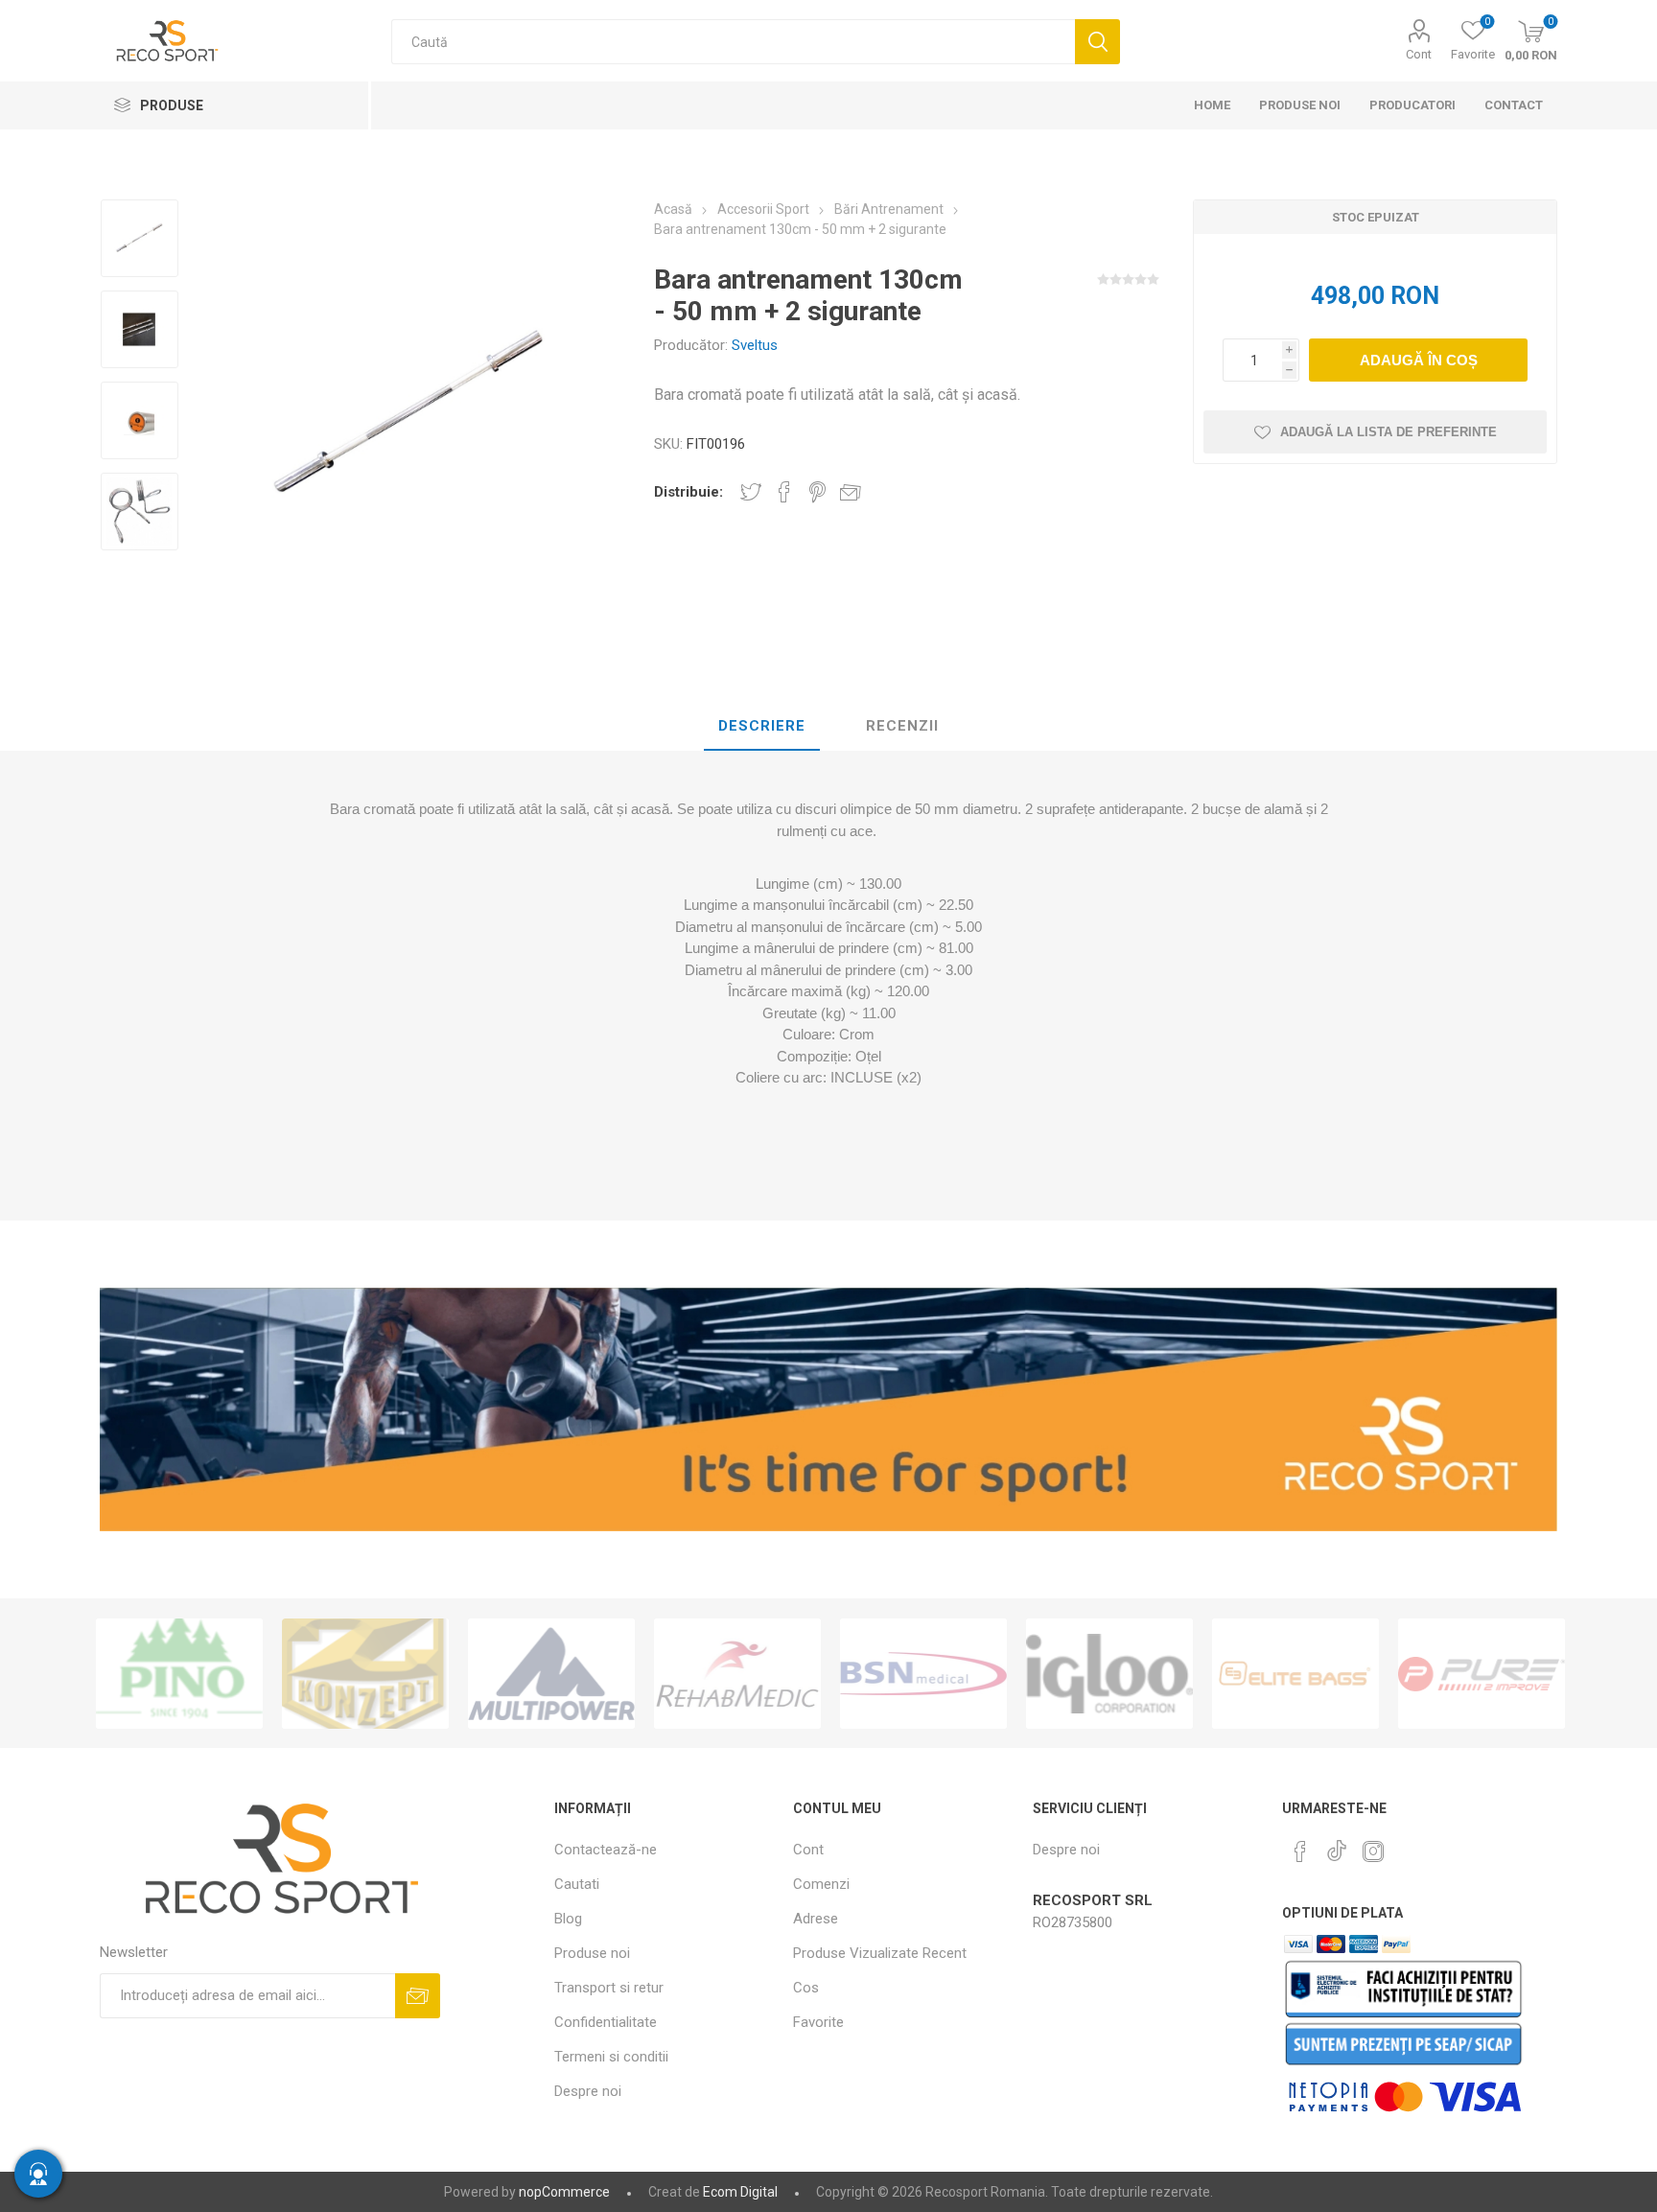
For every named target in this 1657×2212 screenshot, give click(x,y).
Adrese (816, 1919)
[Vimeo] (1337, 1846)
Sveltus (755, 345)
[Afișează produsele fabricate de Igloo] (923, 1674)
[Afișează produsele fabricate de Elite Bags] (1109, 1674)
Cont (1419, 54)
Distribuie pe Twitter (751, 492)
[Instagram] (1373, 1851)
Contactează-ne (606, 1850)
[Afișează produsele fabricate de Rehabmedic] (551, 1674)
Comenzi (821, 1884)
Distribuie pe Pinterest (817, 492)
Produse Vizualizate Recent (880, 1953)
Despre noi (588, 2091)
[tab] (762, 727)
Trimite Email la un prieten (851, 492)
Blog (568, 1919)
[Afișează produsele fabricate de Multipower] (365, 1674)
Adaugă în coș (1419, 360)
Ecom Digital (740, 2192)
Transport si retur (609, 1988)
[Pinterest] (1300, 1851)
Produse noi (592, 1953)
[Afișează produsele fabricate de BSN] (737, 1674)
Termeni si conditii (611, 2057)
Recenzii (902, 726)
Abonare (418, 1996)
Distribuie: (688, 492)
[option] (140, 240)
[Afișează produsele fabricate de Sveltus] (1482, 1674)
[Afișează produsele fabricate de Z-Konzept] (179, 1674)
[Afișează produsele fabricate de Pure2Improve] (1295, 1674)
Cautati (1097, 42)
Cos (806, 1988)
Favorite (818, 2022)
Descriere (762, 726)
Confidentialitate (606, 2022)
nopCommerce (564, 2192)
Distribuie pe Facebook (784, 492)
